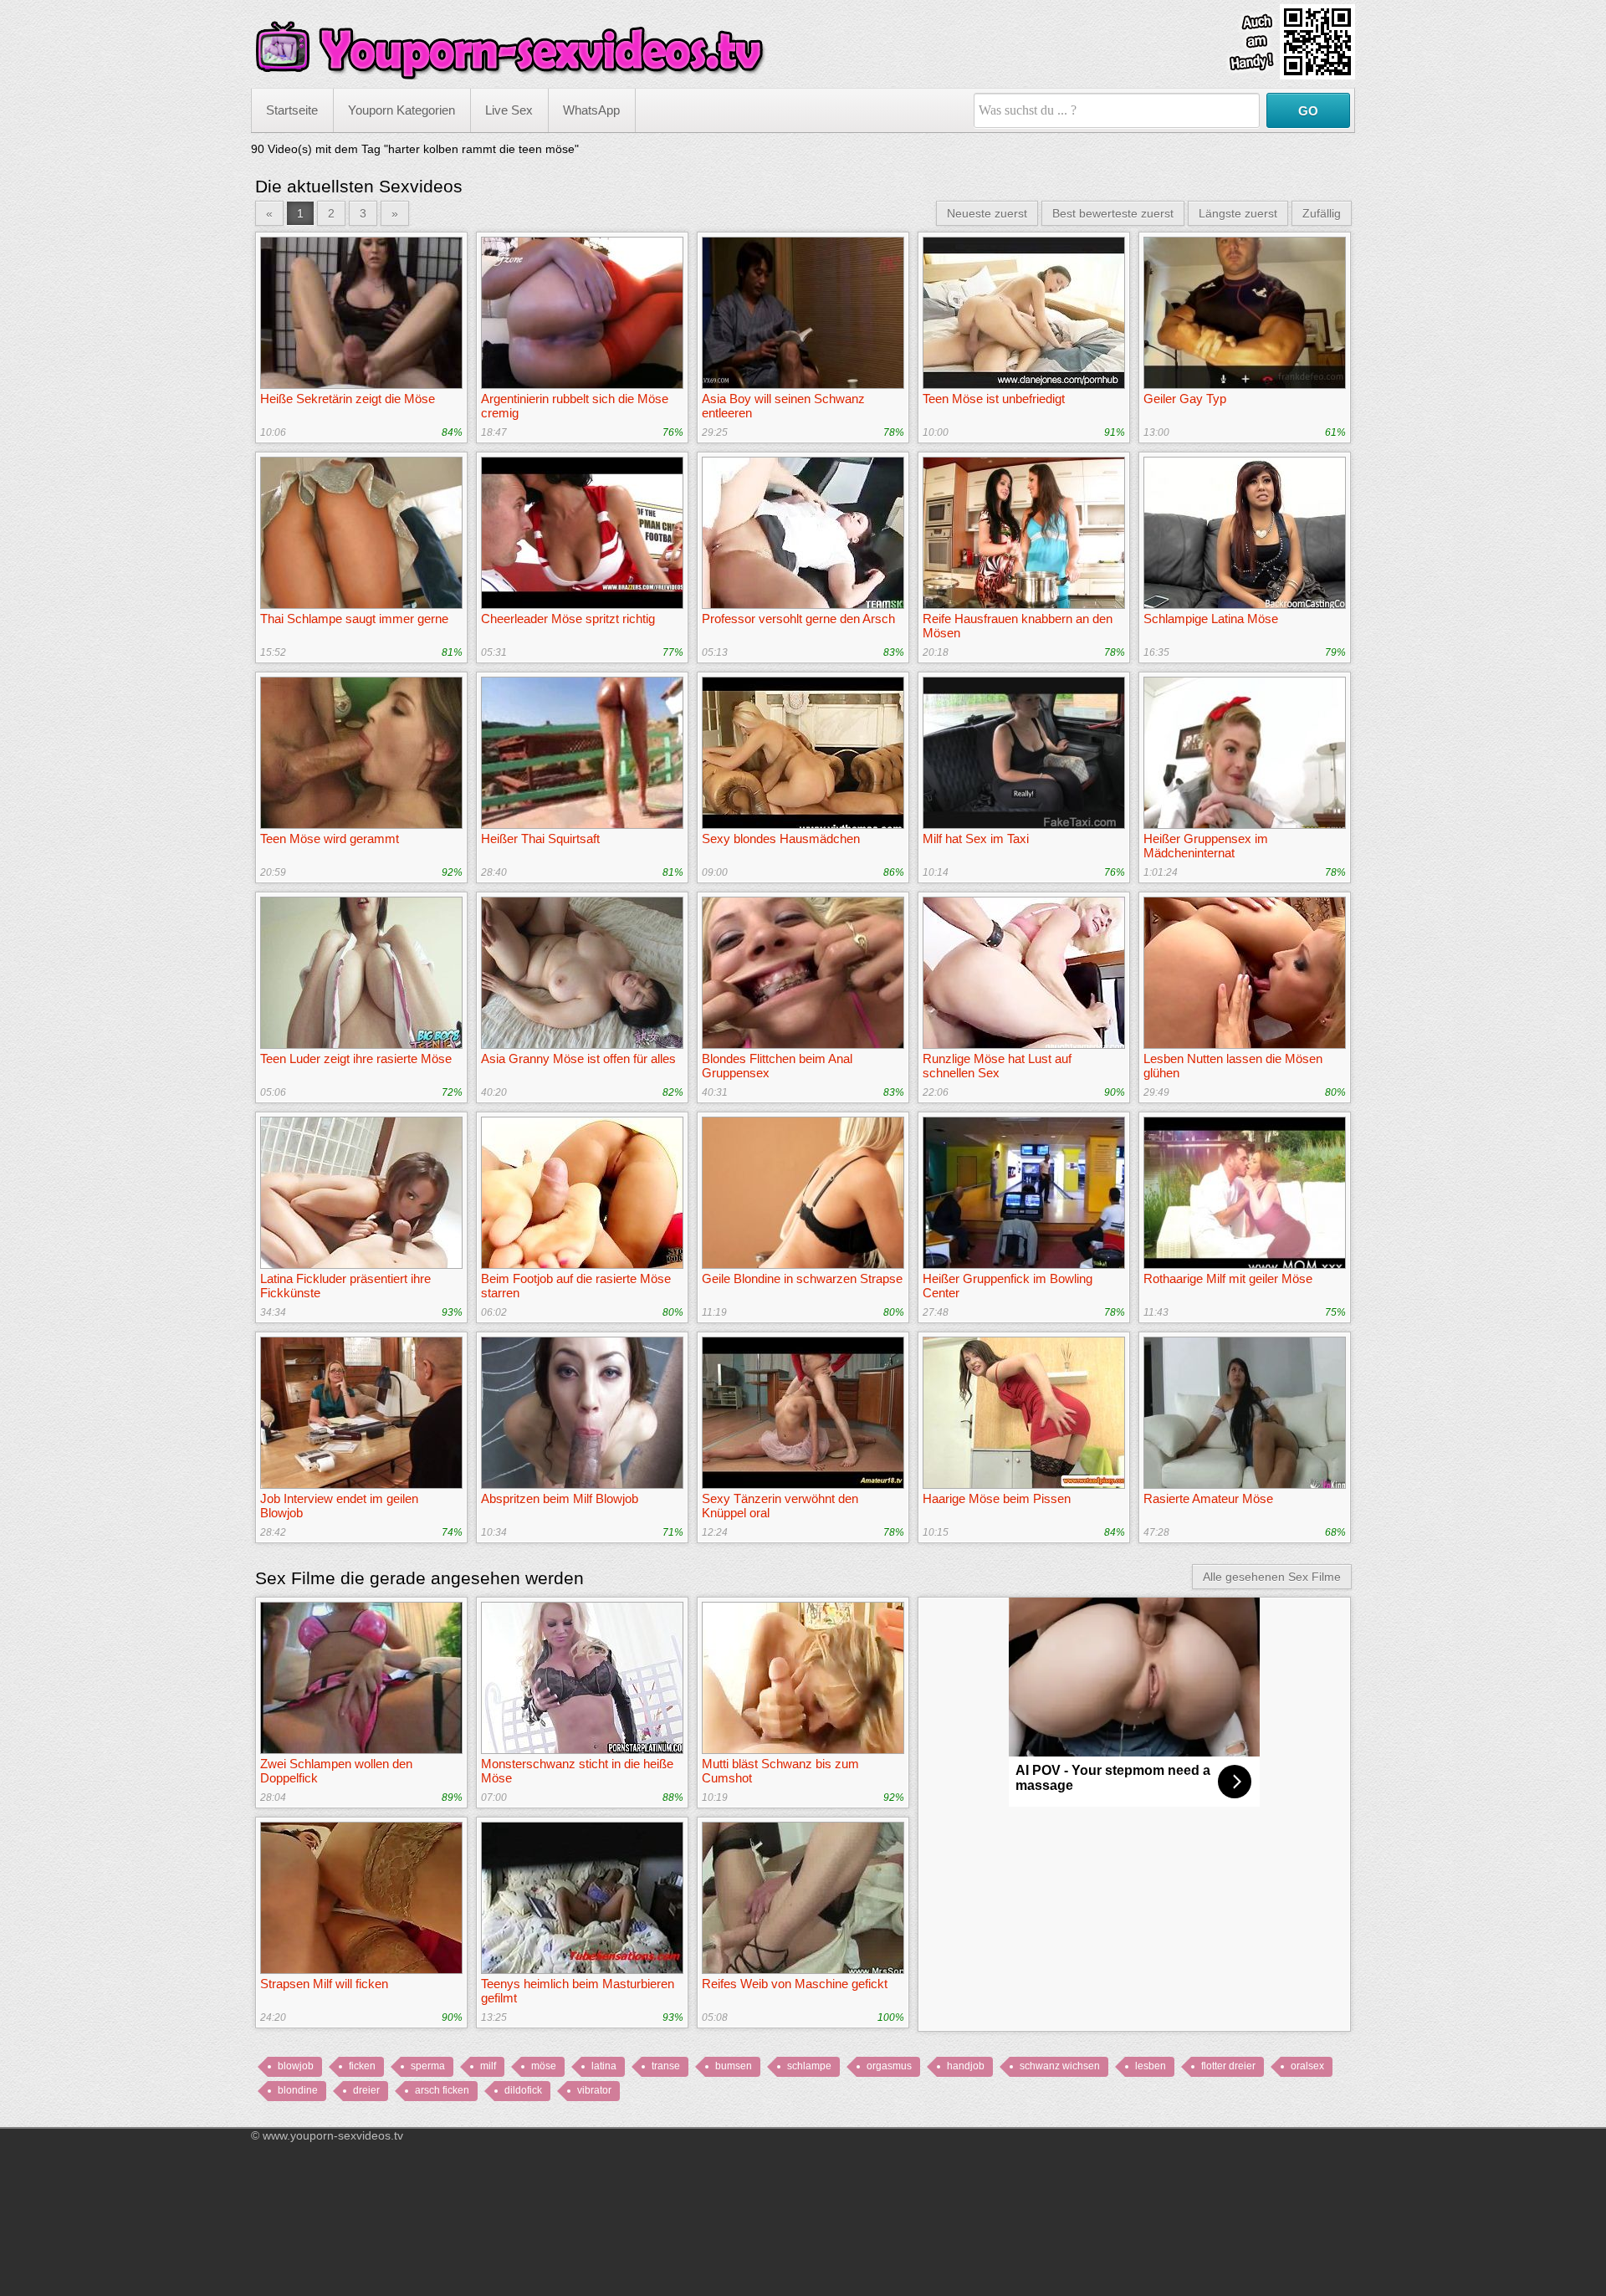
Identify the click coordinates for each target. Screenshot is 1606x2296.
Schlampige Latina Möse (1211, 619)
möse (544, 2066)
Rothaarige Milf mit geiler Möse (1228, 1278)
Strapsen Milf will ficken (324, 1984)
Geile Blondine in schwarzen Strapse (802, 1278)
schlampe (809, 2066)
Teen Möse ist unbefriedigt (994, 399)
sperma (428, 2066)
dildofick (523, 2090)
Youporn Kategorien (401, 110)
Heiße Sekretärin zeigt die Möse (348, 399)
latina (604, 2066)
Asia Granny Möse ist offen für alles (578, 1059)
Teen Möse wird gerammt (330, 839)
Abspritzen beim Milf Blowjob (560, 1498)
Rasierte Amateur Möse (1208, 1498)
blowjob (296, 2066)
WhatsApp (591, 110)
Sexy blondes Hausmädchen (781, 839)
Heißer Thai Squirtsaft (540, 839)
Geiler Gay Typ (1185, 399)
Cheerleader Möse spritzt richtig (568, 619)
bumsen (734, 2066)
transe (666, 2066)
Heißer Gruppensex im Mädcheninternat (1206, 846)
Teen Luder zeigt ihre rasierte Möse (356, 1059)
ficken (362, 2066)
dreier (366, 2090)
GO (1308, 111)
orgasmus (889, 2066)
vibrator (594, 2090)
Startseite (292, 110)
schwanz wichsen (1060, 2066)
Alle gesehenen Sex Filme (1272, 1577)
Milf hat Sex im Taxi (976, 839)
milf (488, 2066)
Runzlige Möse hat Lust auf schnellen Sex (997, 1066)
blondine (298, 2090)
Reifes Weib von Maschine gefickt (795, 1984)
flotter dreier (1228, 2066)
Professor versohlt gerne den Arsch (798, 619)
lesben (1151, 2066)
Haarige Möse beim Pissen (997, 1498)
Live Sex (509, 110)
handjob (966, 2066)
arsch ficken (442, 2090)
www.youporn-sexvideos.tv (333, 2135)
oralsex (1307, 2066)
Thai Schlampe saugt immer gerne (354, 619)
